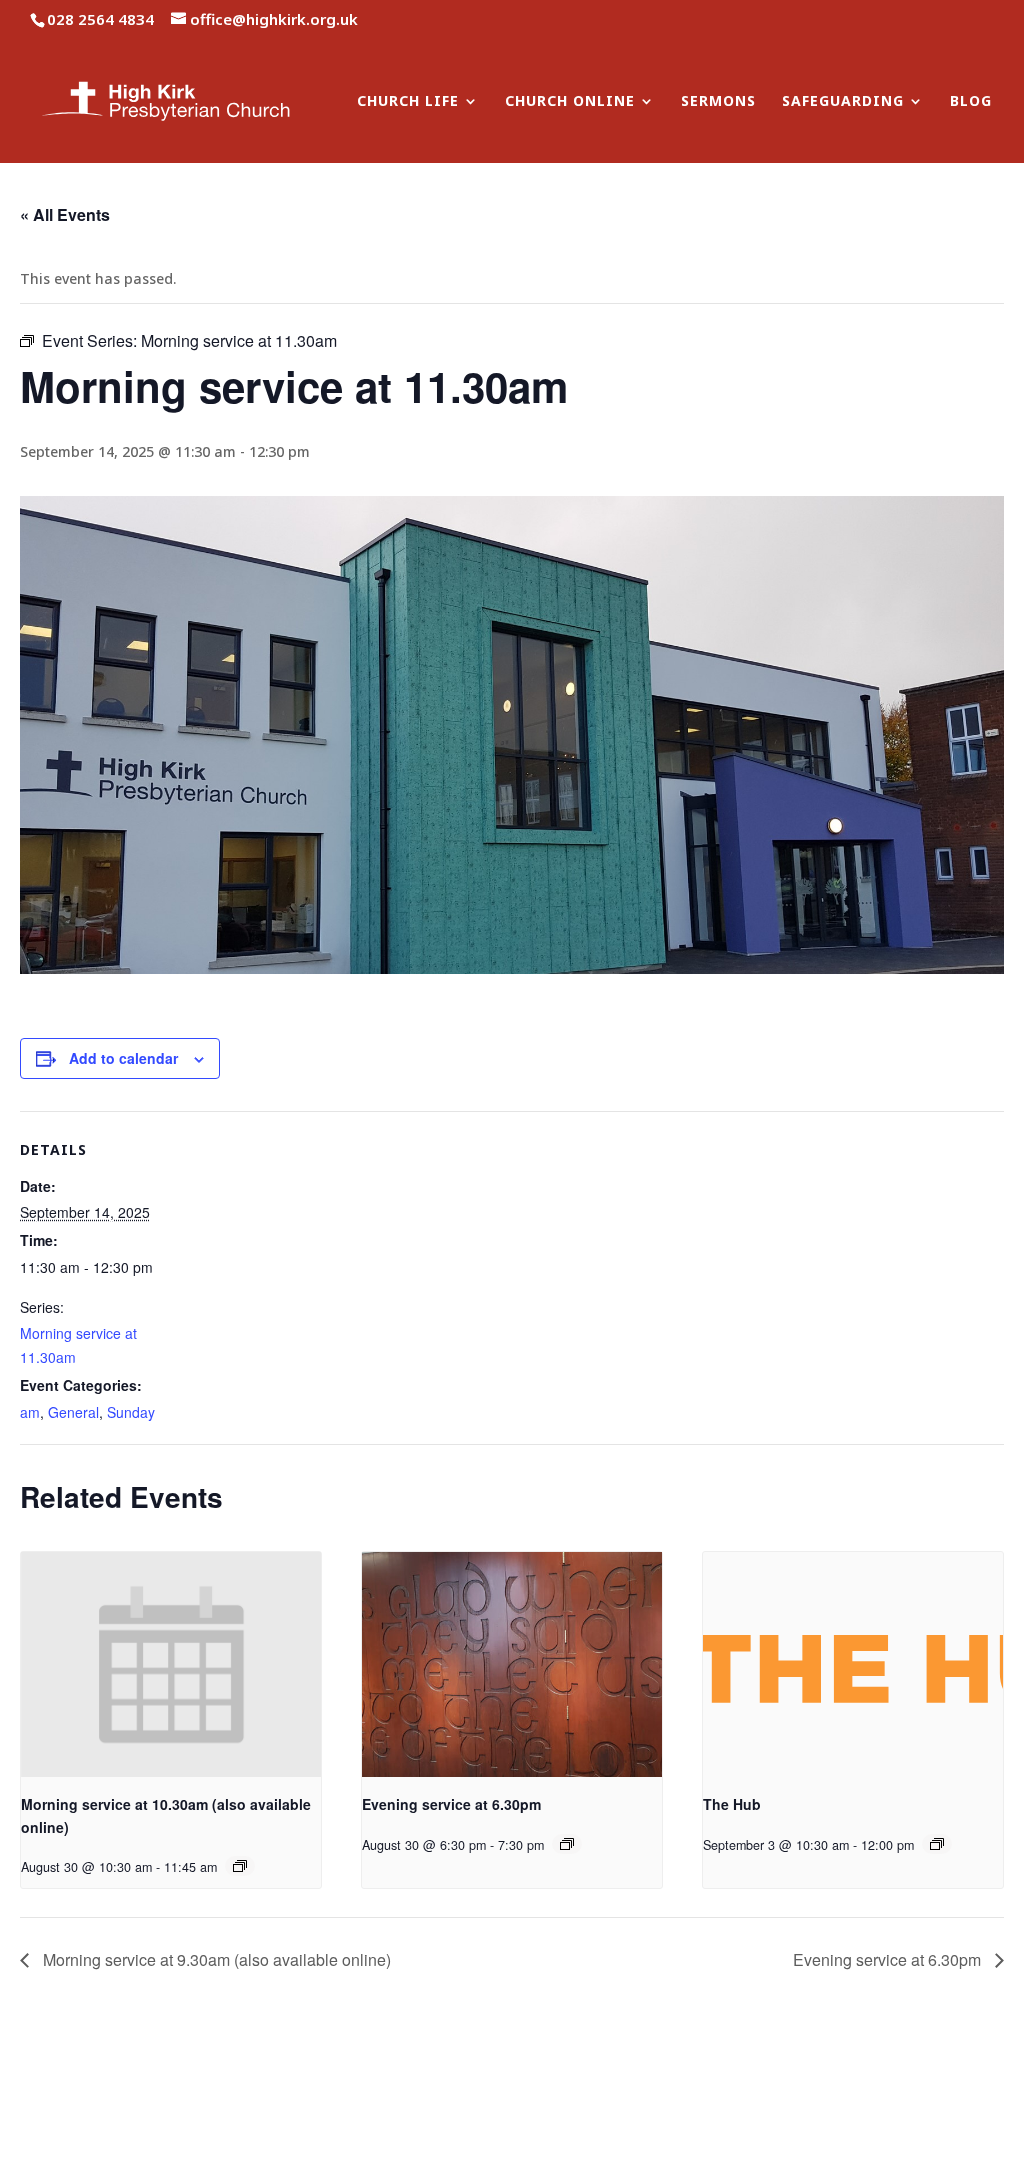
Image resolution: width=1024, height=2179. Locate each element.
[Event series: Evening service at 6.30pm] (567, 1844)
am (30, 1412)
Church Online (570, 102)
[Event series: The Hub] (937, 1844)
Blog (971, 102)
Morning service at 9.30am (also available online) (215, 1959)
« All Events (65, 214)
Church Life (408, 102)
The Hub (732, 1804)
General (73, 1412)
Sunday (131, 1412)
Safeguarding (843, 102)
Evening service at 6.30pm (451, 1804)
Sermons (718, 102)
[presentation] (171, 1664)
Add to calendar (123, 1058)
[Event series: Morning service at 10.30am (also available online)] (240, 1866)
